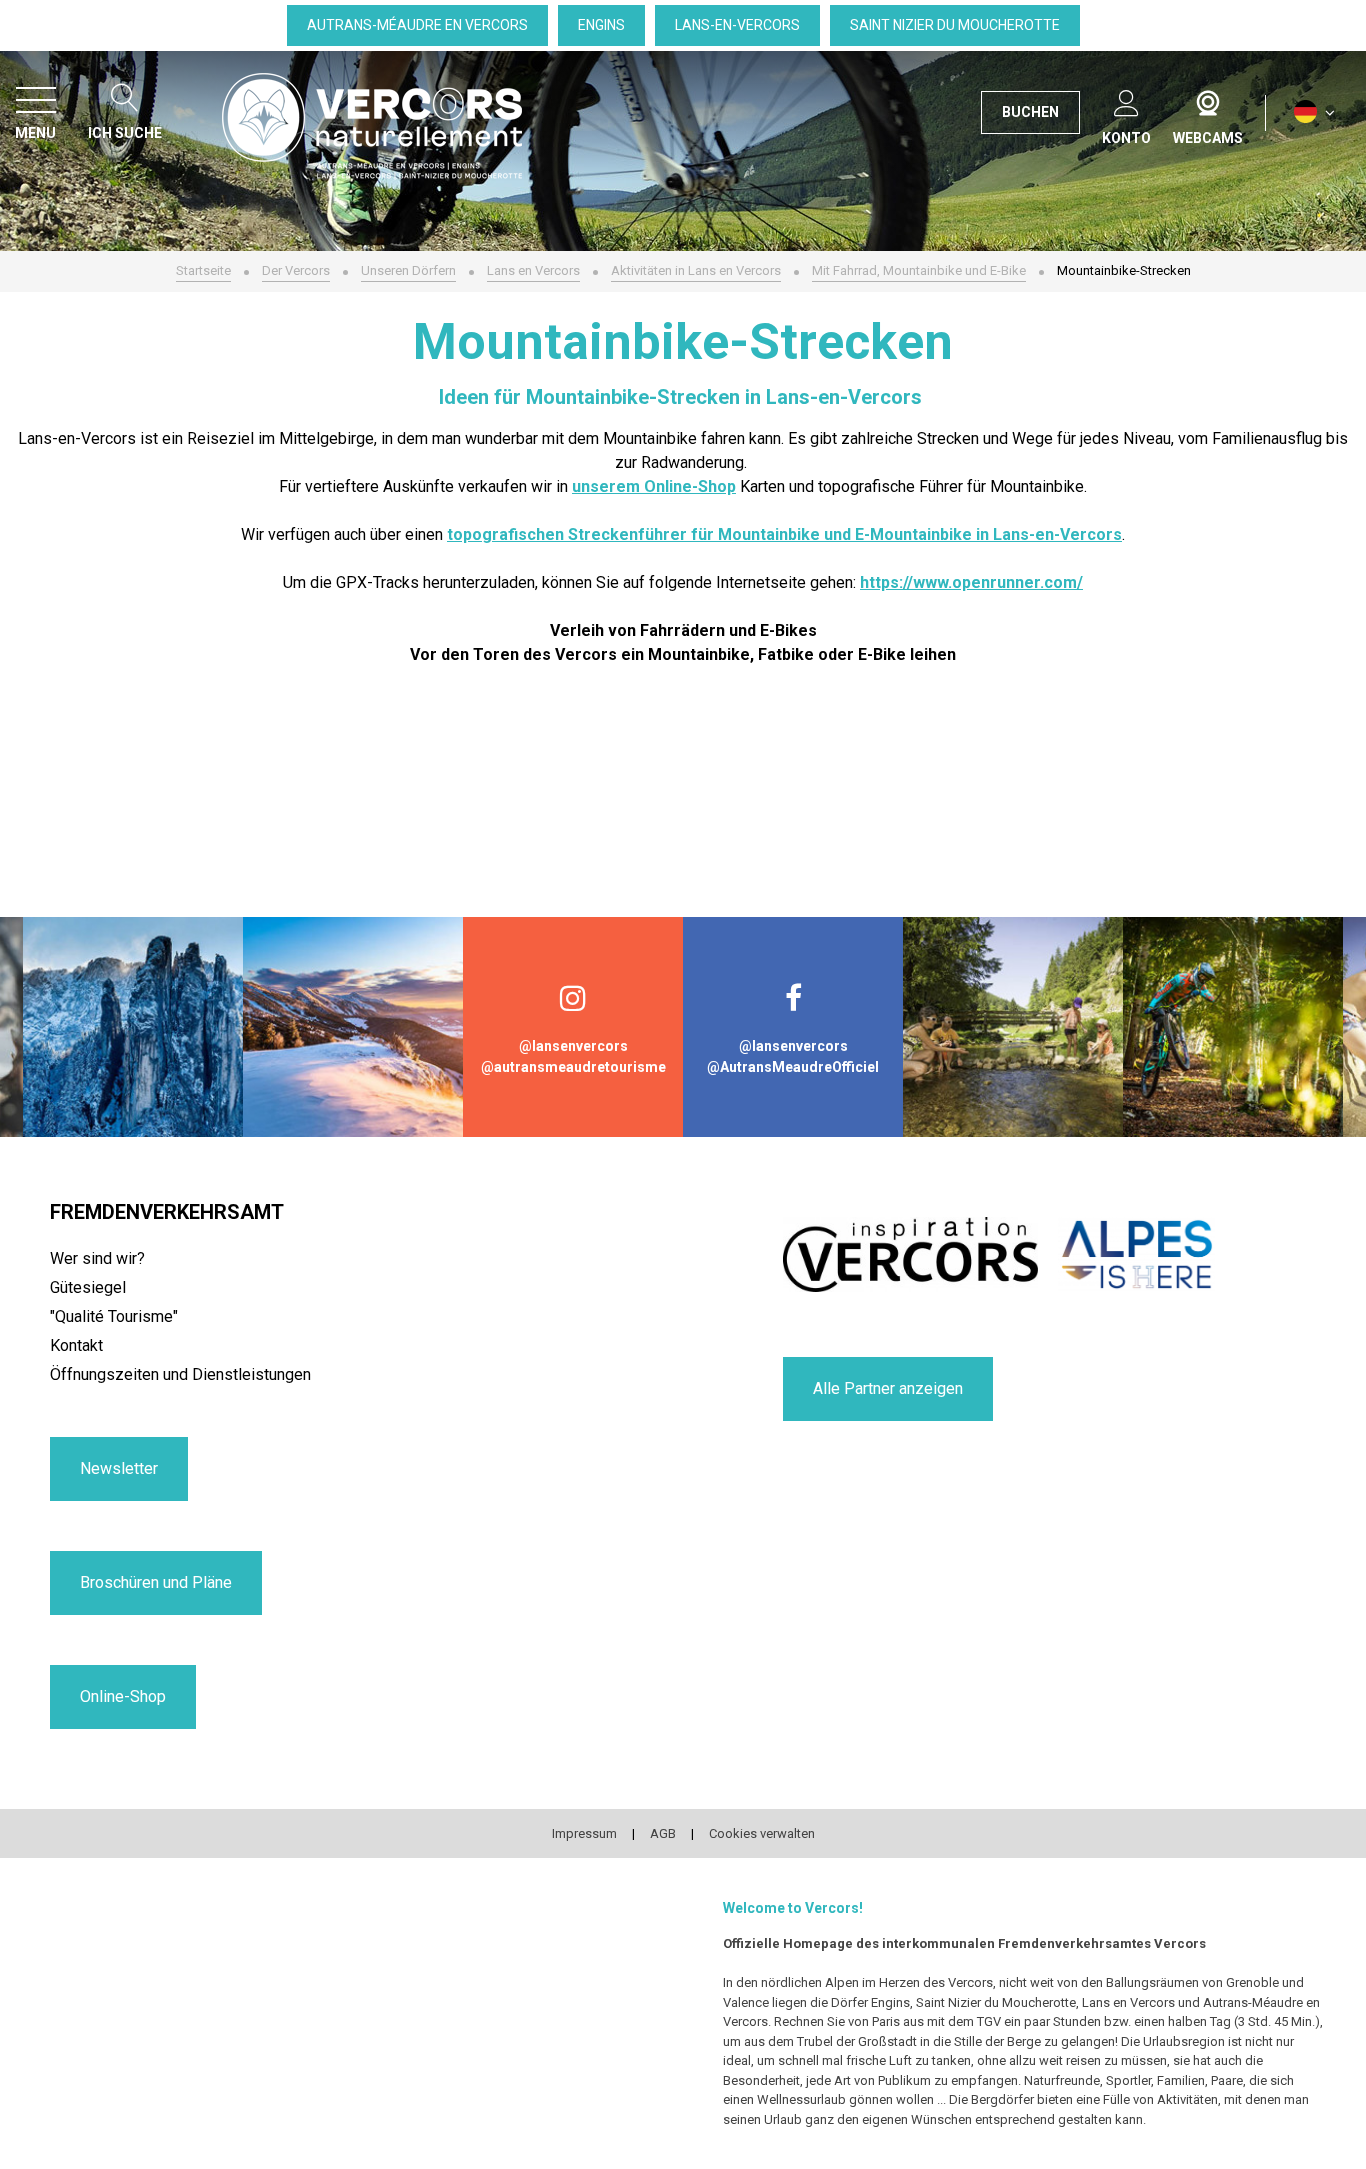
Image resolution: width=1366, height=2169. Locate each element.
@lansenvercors (573, 1046)
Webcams (1208, 99)
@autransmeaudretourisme (573, 1067)
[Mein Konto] (1126, 99)
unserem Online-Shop (654, 486)
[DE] (1314, 112)
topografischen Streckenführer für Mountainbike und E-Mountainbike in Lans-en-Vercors (784, 534)
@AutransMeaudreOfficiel (793, 1067)
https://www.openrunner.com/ (971, 582)
